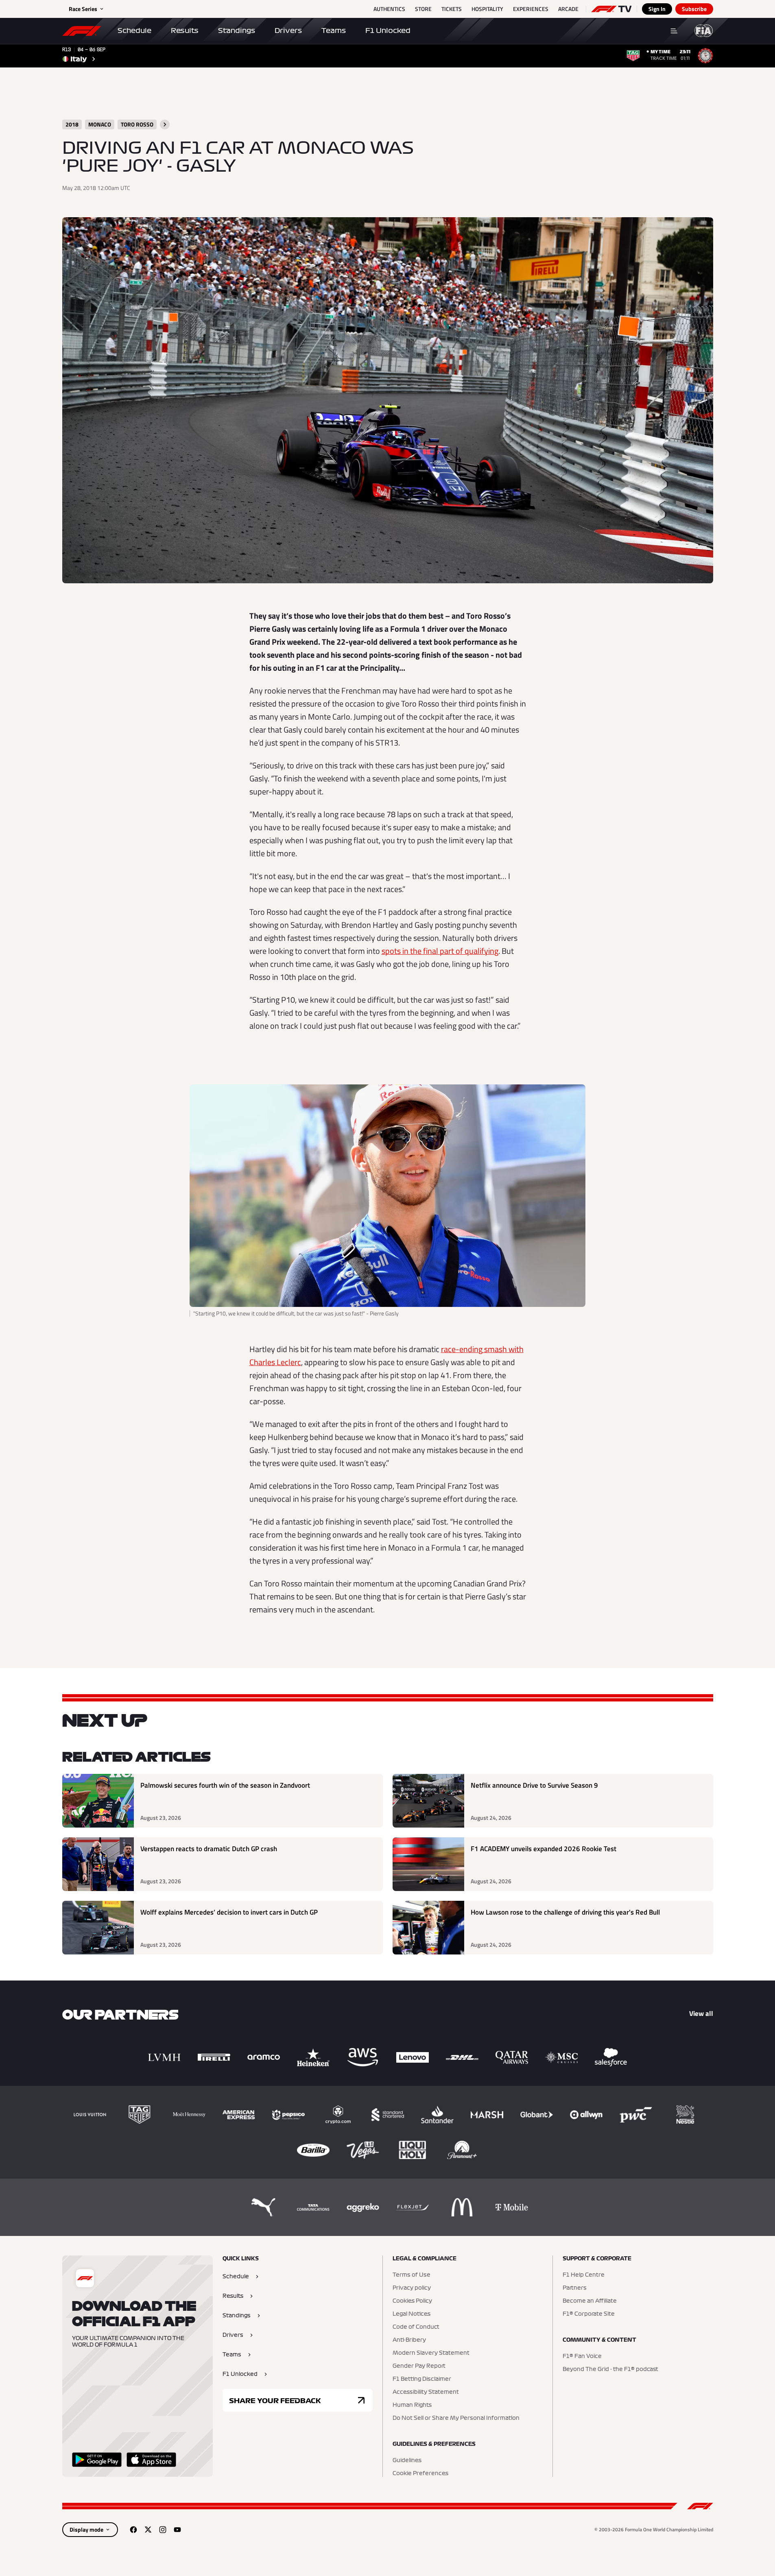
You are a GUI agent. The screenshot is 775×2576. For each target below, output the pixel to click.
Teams (334, 31)
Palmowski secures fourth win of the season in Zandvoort (225, 1785)
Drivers (288, 31)
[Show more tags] (165, 124)
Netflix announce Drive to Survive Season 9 (534, 1785)
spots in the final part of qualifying (440, 951)
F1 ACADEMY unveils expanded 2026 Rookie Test (544, 1849)
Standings (237, 31)
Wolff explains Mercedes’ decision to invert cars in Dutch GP (229, 1912)
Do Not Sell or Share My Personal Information (456, 2418)
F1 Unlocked (388, 31)
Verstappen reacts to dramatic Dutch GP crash (209, 1849)
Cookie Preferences (420, 2473)
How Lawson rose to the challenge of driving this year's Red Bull (565, 1912)
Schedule (134, 31)
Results (185, 31)
